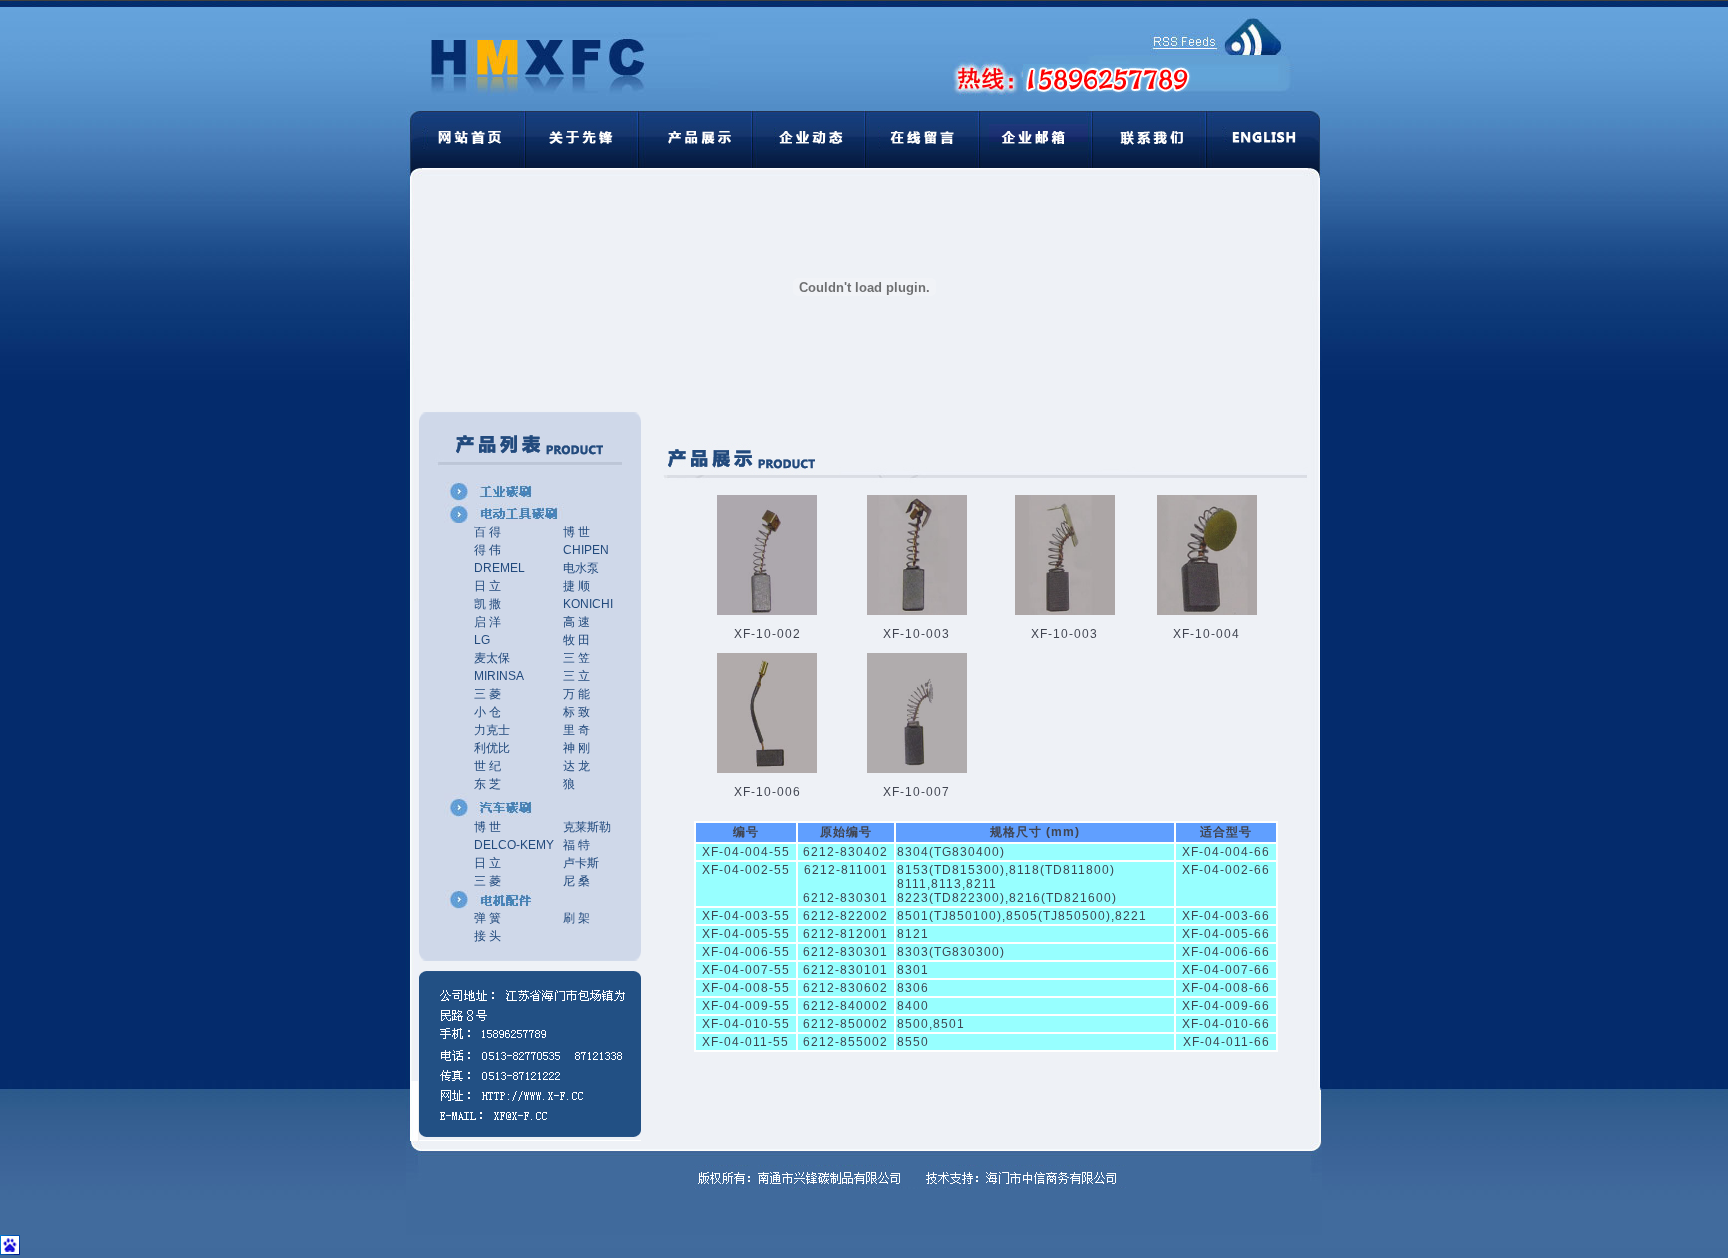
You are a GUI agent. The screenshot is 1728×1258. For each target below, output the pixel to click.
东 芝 (487, 784)
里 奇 (576, 730)
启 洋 (487, 622)
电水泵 (581, 568)
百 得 (487, 532)
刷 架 (576, 918)
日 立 (487, 586)
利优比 (492, 748)
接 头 (487, 936)
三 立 (576, 676)
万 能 (576, 694)
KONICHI (588, 604)
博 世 (576, 532)
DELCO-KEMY (514, 845)
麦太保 (492, 658)
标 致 (576, 712)
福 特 (576, 845)
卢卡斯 (581, 863)
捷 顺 (576, 586)
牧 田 (576, 640)
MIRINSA (499, 676)
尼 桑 (576, 881)
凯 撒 (487, 604)
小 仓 (487, 712)
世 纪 (487, 766)
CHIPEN (586, 550)
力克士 (492, 730)
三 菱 (487, 694)
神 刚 (576, 748)
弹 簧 (487, 918)
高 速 (576, 622)
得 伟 (487, 550)
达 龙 (576, 766)
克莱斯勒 (587, 827)
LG (482, 640)
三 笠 (576, 658)
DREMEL (499, 568)
